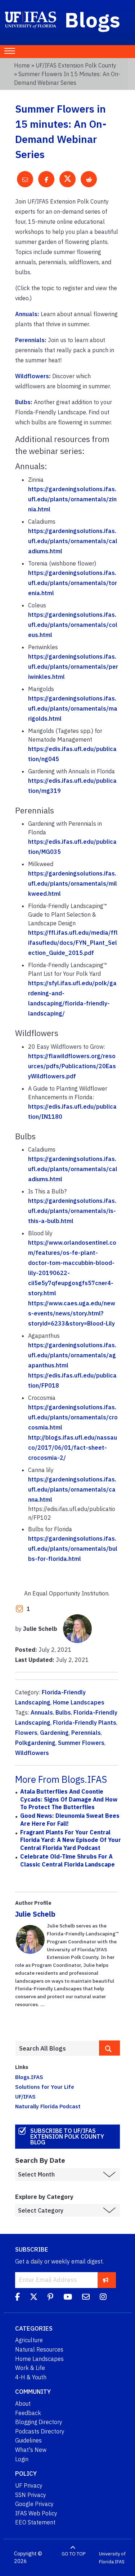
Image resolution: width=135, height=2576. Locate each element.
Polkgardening (35, 1743)
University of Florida (112, 2558)
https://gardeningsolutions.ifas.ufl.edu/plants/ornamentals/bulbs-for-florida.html (73, 1549)
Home (22, 65)
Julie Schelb (35, 1914)
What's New (31, 2450)
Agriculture (29, 2340)
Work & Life (30, 2368)
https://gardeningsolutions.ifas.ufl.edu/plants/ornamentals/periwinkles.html (73, 667)
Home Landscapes (79, 1702)
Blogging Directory (39, 2422)
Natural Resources (39, 2349)
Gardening (54, 1733)
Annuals (26, 314)
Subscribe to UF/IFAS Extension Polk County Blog (67, 2136)
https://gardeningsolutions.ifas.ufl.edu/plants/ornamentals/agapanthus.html (72, 1355)
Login (22, 2459)
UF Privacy (29, 2485)
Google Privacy (34, 2504)
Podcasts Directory (40, 2431)
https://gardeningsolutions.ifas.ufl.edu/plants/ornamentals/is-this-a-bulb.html (72, 1211)
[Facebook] (17, 2298)
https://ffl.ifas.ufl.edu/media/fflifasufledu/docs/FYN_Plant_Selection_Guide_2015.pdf (73, 943)
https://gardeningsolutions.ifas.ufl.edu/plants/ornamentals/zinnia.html (72, 499)
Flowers (26, 1733)
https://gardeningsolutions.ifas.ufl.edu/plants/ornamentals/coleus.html (73, 625)
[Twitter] (34, 2298)
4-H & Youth (31, 2377)
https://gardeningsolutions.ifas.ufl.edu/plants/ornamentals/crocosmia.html (73, 1417)
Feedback (28, 2413)
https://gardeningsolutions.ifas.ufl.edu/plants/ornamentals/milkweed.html (73, 883)
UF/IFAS (25, 2096)
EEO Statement (35, 2522)
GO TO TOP (73, 2554)
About (23, 2403)
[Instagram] (103, 2298)
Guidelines (28, 2440)
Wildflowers (32, 376)
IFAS (120, 2561)
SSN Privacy (31, 2495)
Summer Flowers (81, 1743)
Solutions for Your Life (45, 2087)
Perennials (30, 340)
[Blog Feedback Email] (86, 2298)
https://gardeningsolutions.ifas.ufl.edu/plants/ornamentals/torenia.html (73, 583)
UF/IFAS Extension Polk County (76, 65)
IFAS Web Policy (36, 2513)
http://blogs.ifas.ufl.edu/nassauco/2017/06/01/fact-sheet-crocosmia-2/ (73, 1448)
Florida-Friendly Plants (85, 1723)
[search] (109, 2048)
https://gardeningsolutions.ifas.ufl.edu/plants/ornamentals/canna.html (72, 1489)
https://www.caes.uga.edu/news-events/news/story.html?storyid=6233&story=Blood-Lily (72, 1313)
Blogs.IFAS (29, 2077)
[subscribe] (106, 2280)
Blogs (93, 19)
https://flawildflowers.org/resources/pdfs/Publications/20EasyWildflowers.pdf (72, 1066)
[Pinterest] (50, 2298)
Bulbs (23, 402)
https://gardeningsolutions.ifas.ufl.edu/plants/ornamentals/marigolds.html (73, 708)
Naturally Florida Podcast (48, 2106)
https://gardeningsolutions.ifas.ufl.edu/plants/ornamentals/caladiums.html (73, 541)
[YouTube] (68, 2298)
